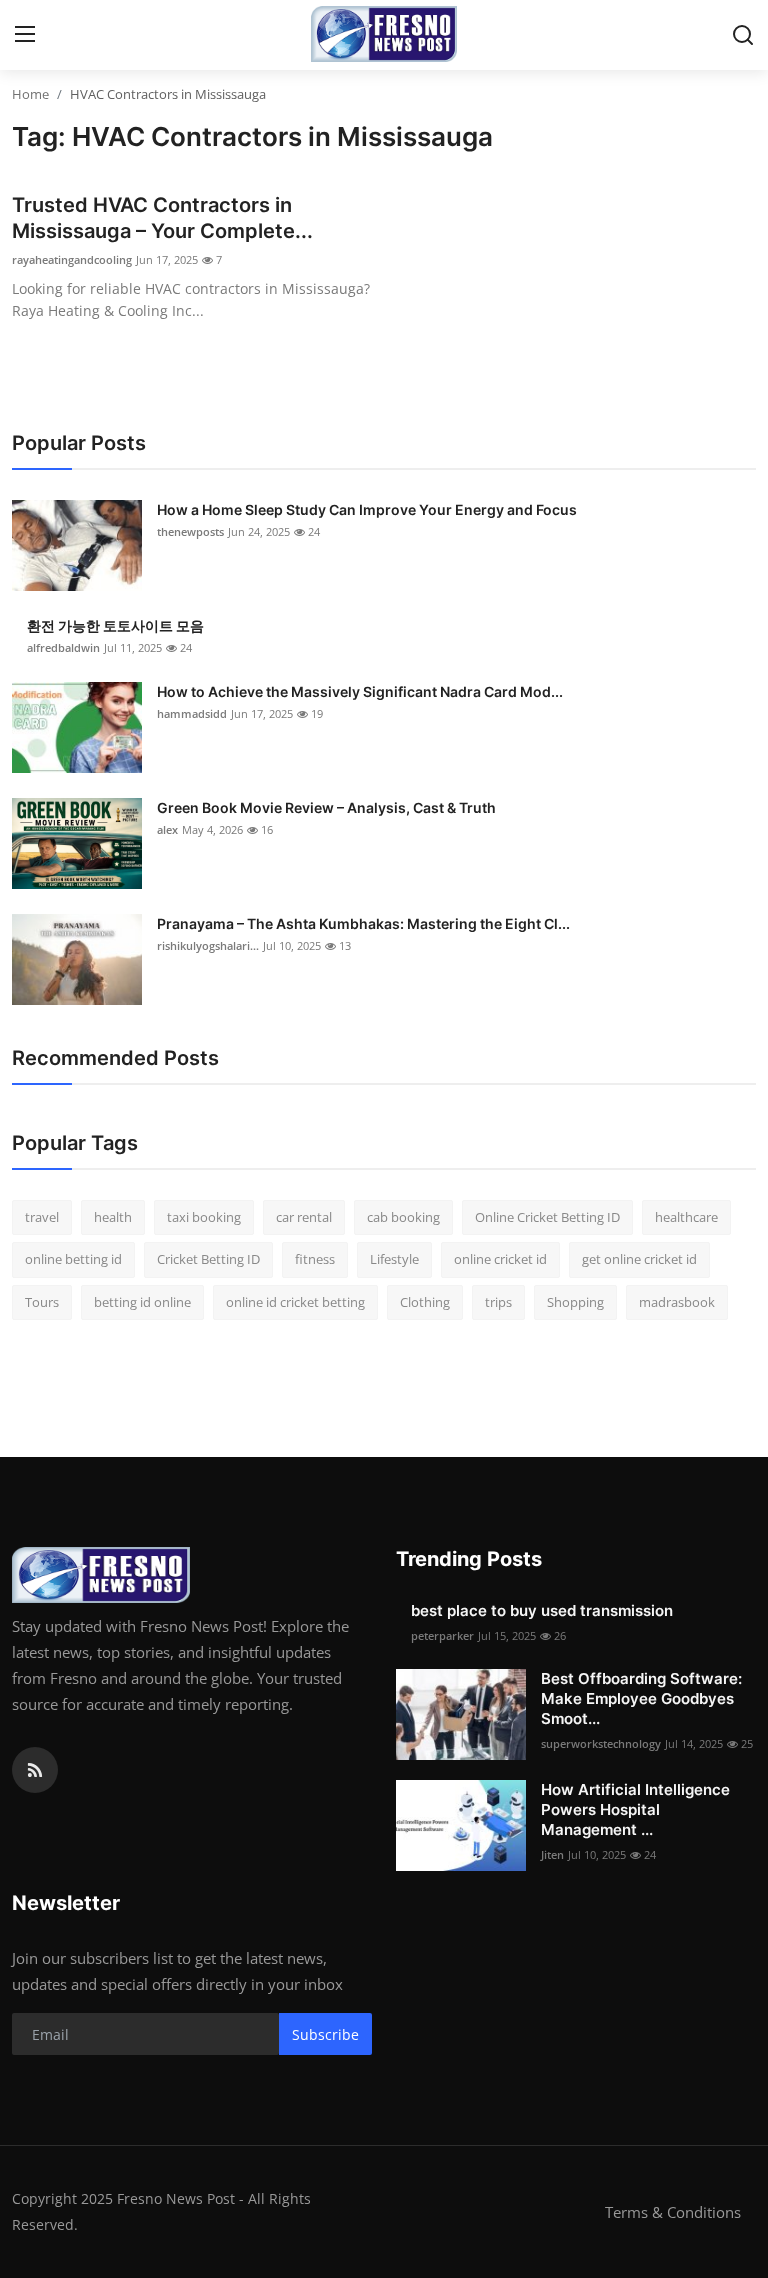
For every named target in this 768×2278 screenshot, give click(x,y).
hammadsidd (192, 713)
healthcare (686, 1217)
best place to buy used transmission (542, 1610)
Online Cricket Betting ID (547, 1217)
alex (167, 829)
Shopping (575, 1302)
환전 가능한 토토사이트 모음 (115, 625)
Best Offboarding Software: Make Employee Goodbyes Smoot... (641, 1698)
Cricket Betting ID (208, 1259)
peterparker (442, 1635)
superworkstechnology (601, 1743)
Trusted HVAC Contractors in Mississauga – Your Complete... (162, 218)
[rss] (35, 1770)
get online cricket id (639, 1259)
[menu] (25, 35)
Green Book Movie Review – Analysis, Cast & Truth (326, 807)
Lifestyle (394, 1259)
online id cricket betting (295, 1302)
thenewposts (190, 531)
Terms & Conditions (673, 2212)
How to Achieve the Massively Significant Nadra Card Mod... (360, 691)
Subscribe (325, 2034)
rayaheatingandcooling (72, 259)
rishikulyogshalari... (208, 945)
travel (42, 1217)
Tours (42, 1302)
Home (30, 94)
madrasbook (677, 1302)
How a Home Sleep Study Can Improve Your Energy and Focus (367, 509)
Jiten (552, 1854)
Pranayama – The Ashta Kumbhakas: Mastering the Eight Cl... (363, 923)
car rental (304, 1217)
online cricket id (500, 1259)
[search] (743, 35)
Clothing (425, 1302)
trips (498, 1302)
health (113, 1217)
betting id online (142, 1302)
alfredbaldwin (63, 647)
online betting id (73, 1259)
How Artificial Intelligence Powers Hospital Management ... (635, 1809)
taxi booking (204, 1217)
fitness (315, 1259)
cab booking (403, 1217)
